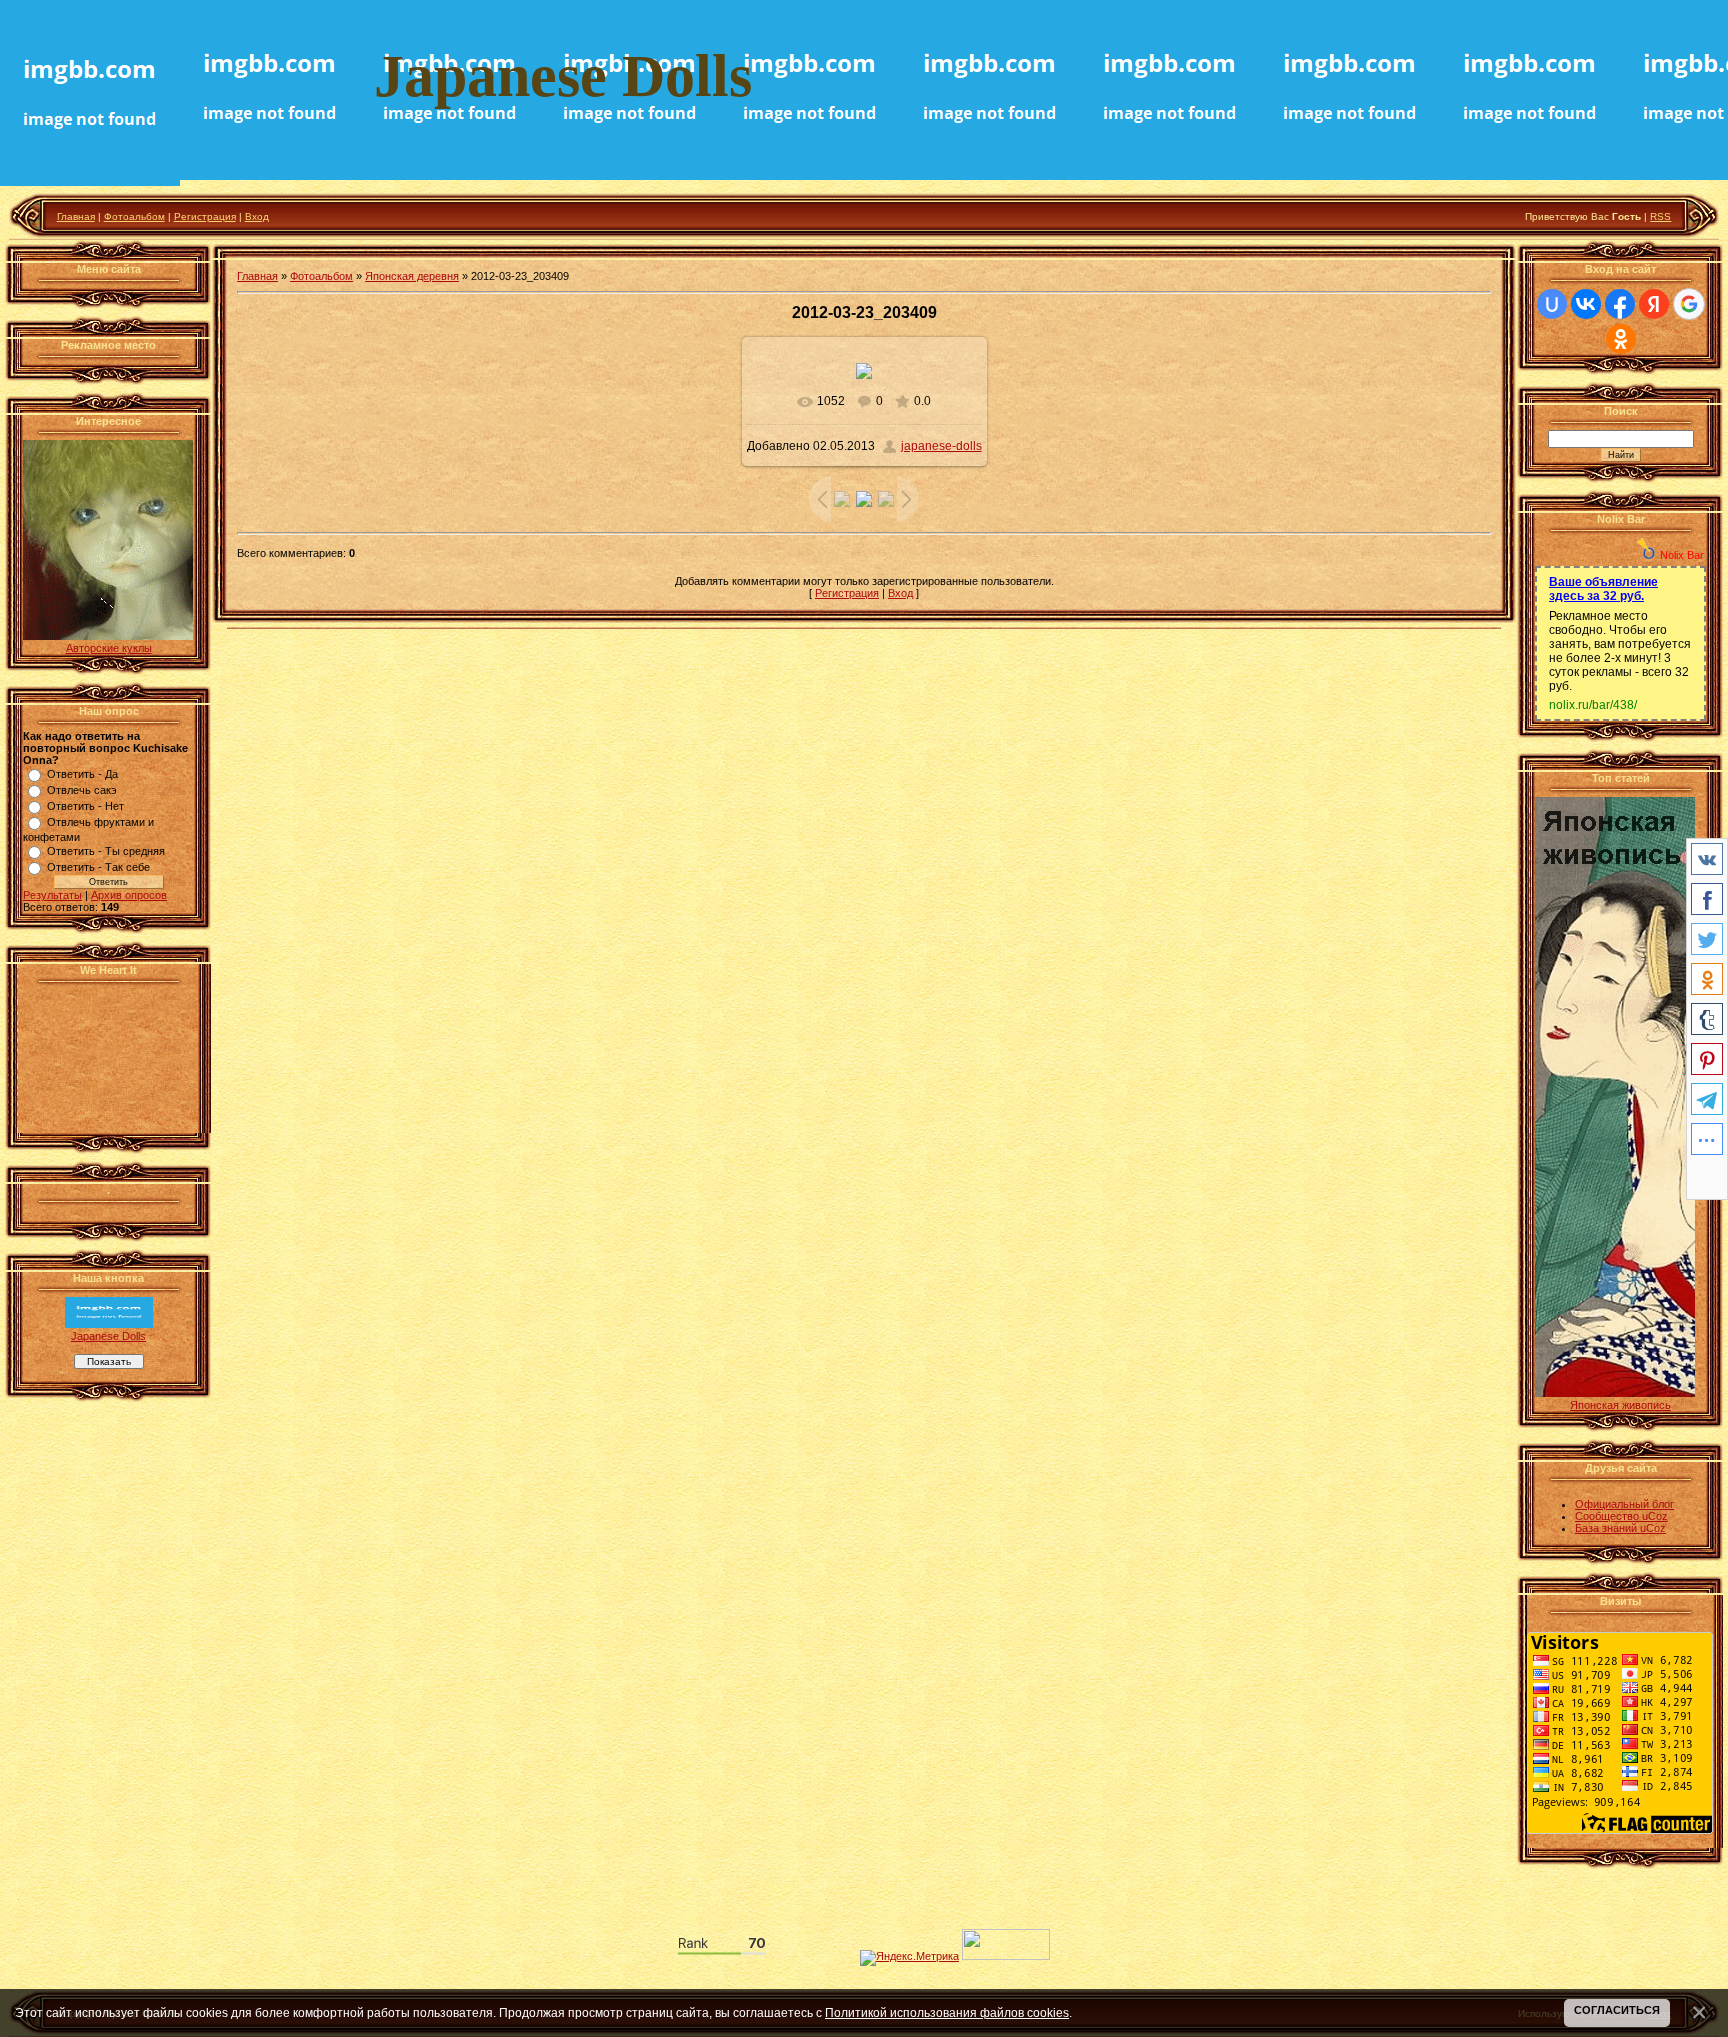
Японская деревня (412, 276)
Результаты (52, 895)
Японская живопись (1620, 1405)
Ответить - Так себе (98, 867)
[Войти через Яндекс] (1654, 304)
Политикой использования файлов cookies (947, 2012)
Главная (76, 216)
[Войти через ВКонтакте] (1586, 304)
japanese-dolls (941, 446)
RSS (1660, 216)
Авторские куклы (109, 648)
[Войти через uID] (1552, 304)
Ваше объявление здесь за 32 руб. (1603, 589)
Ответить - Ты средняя (106, 851)
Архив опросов (129, 895)
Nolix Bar (1682, 555)
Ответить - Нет (85, 806)
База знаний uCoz (1620, 1528)
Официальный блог (1624, 1504)
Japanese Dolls (108, 1336)
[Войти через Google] (1689, 304)
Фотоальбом (134, 216)
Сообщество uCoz (1621, 1516)
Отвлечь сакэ (82, 790)
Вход (257, 216)
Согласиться (1617, 2010)
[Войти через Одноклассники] (1621, 339)
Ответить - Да (82, 774)
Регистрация (205, 216)
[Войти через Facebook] (1620, 304)
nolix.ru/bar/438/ (1593, 705)
